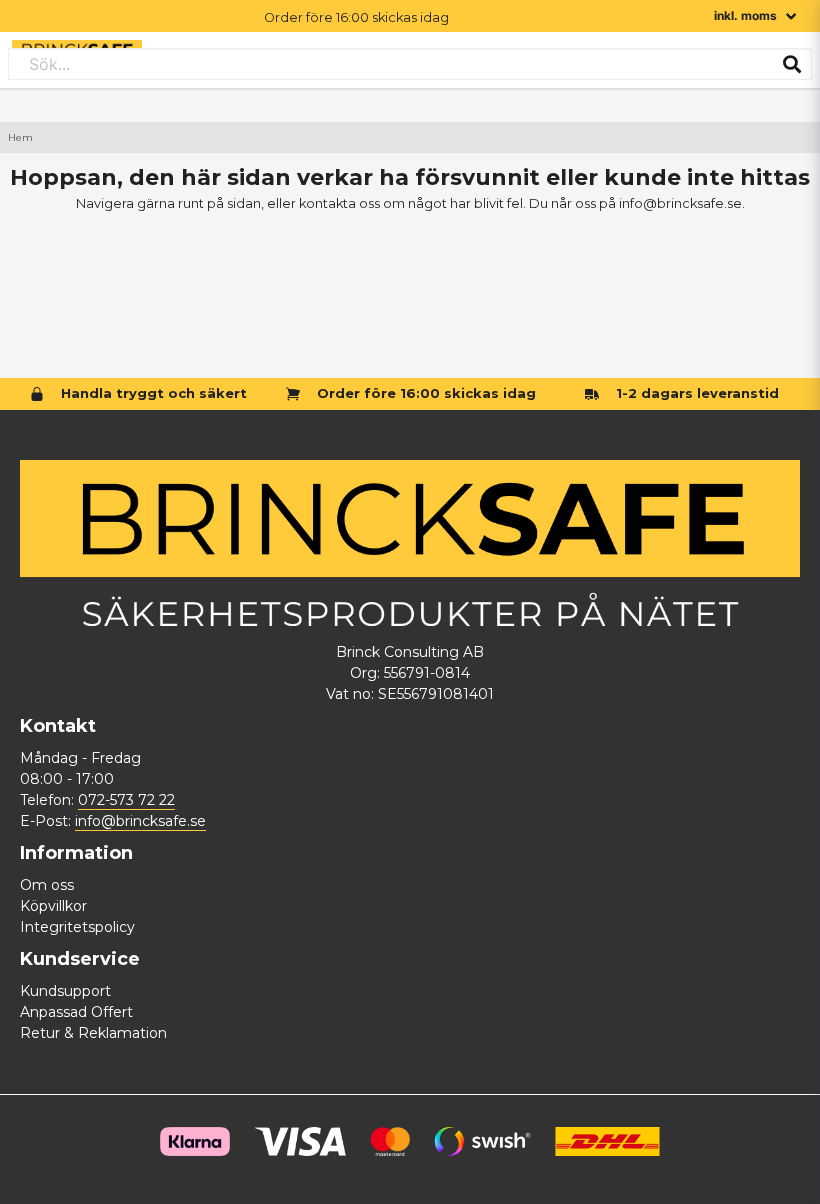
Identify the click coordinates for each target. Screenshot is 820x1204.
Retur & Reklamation (93, 1033)
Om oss (47, 885)
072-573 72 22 (126, 800)
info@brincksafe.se (140, 821)
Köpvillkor (53, 906)
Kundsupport (65, 991)
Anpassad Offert (76, 1012)
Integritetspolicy (77, 927)
